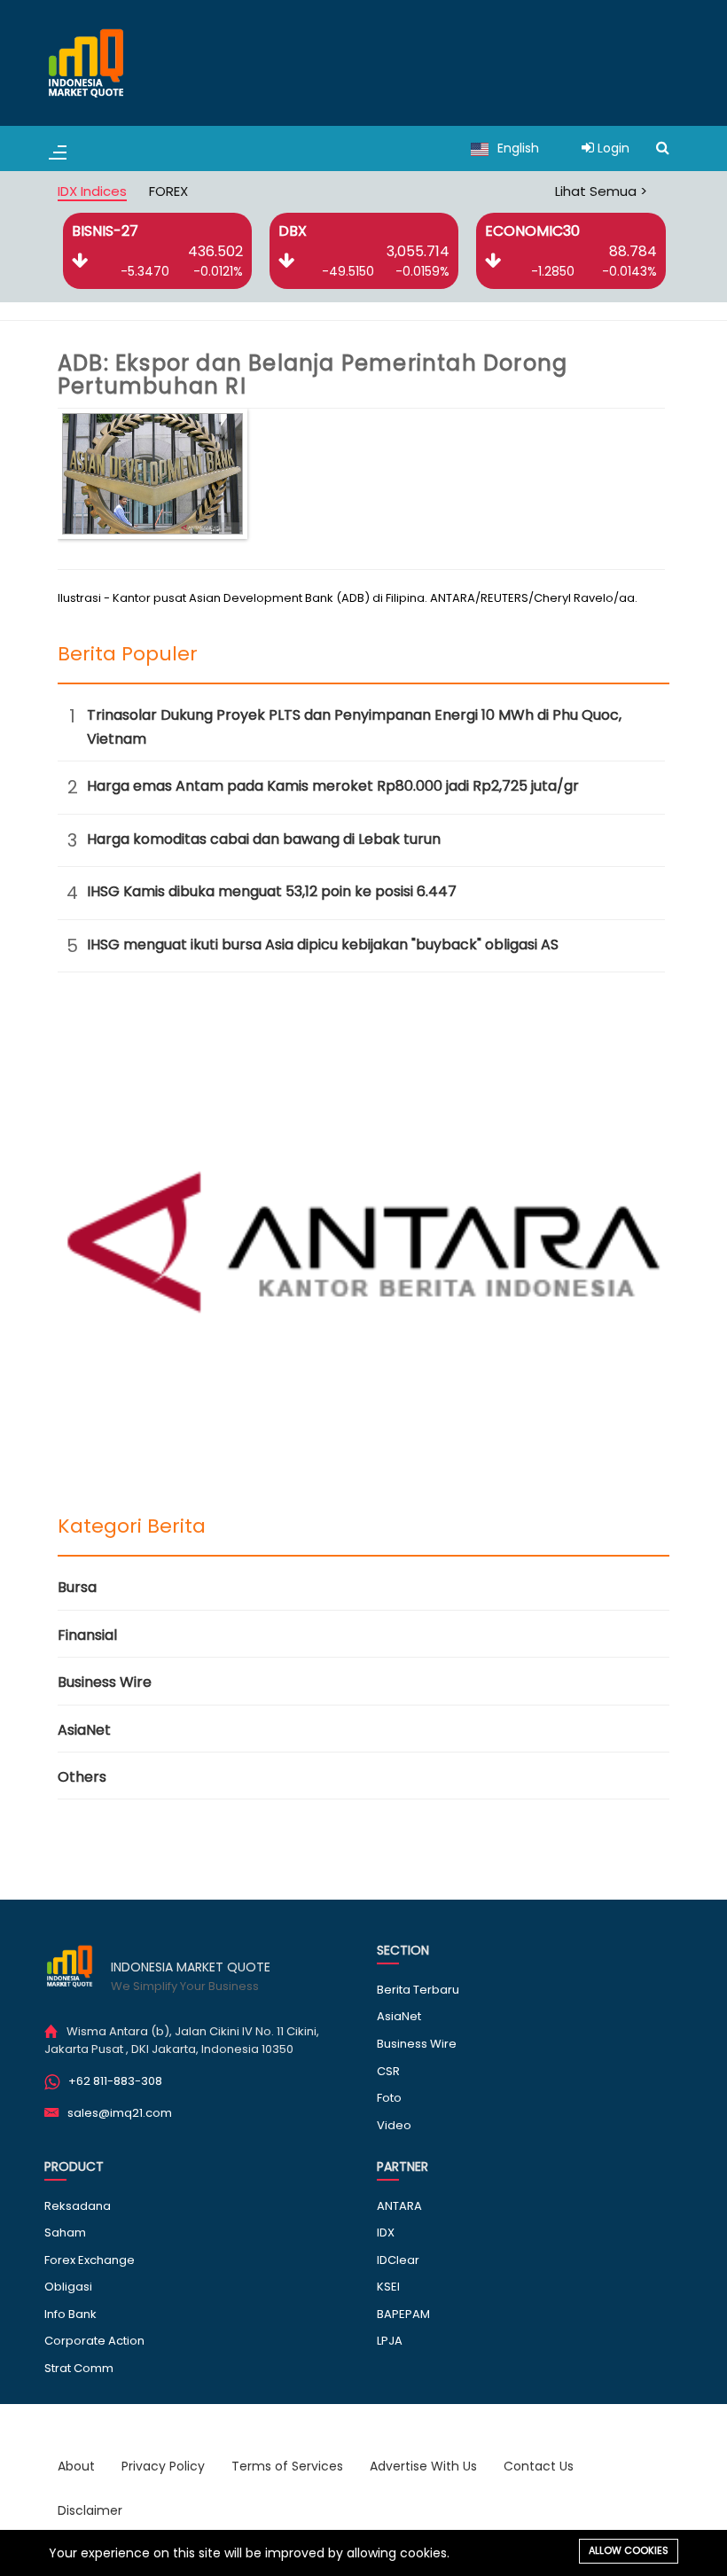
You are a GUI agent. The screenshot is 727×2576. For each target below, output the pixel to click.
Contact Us (539, 2466)
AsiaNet (84, 1730)
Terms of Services (287, 2466)
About (76, 2466)
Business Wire (105, 1682)
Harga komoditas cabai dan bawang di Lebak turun (264, 839)
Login (612, 148)
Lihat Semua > (601, 191)
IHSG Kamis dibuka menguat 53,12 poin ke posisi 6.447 (272, 891)
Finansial (87, 1635)
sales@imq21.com (120, 2113)
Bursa (77, 1587)
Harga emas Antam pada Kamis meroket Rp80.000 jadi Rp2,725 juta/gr (333, 786)
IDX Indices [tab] (92, 191)
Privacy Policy (163, 2466)
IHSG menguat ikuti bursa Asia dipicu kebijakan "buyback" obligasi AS (323, 945)
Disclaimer (90, 2510)
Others (82, 1777)
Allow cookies (629, 2550)
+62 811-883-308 (115, 2081)
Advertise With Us (423, 2466)
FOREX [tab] (168, 191)
